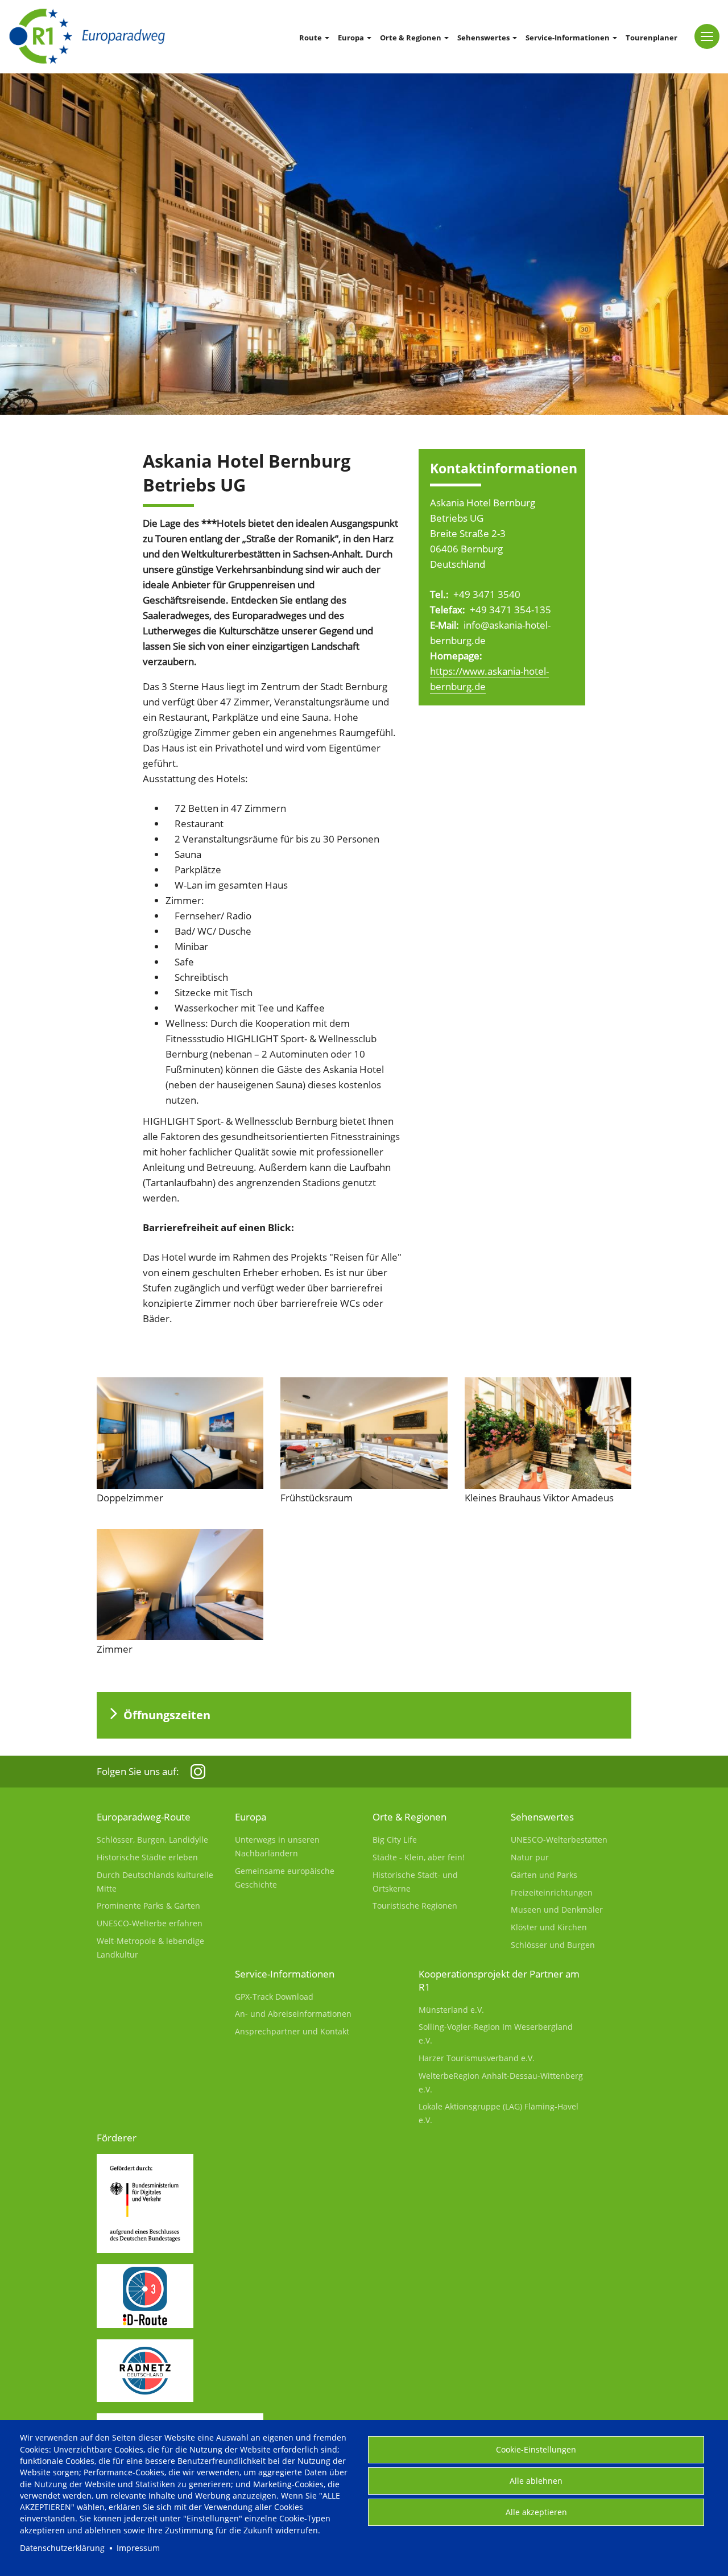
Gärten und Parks (544, 1875)
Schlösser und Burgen (553, 1945)
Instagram (198, 1772)
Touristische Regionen (415, 1906)
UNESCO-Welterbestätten (559, 1840)
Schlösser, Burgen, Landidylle (152, 1840)
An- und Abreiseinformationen (293, 2014)
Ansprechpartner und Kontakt (292, 2031)
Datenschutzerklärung (62, 2548)
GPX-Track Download (274, 1997)
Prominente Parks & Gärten (148, 1906)
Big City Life (395, 1840)
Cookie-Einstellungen (536, 2449)
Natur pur (530, 1857)
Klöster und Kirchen (549, 1927)
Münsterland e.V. (451, 2010)
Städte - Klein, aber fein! (419, 1857)
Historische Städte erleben (147, 1857)
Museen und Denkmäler (557, 1910)
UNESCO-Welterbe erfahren (150, 1923)
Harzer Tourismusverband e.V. (477, 2058)
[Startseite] (87, 36)
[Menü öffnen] (707, 36)
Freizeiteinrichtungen (552, 1892)
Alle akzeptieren (536, 2512)
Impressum (138, 2548)
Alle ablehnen (536, 2481)
